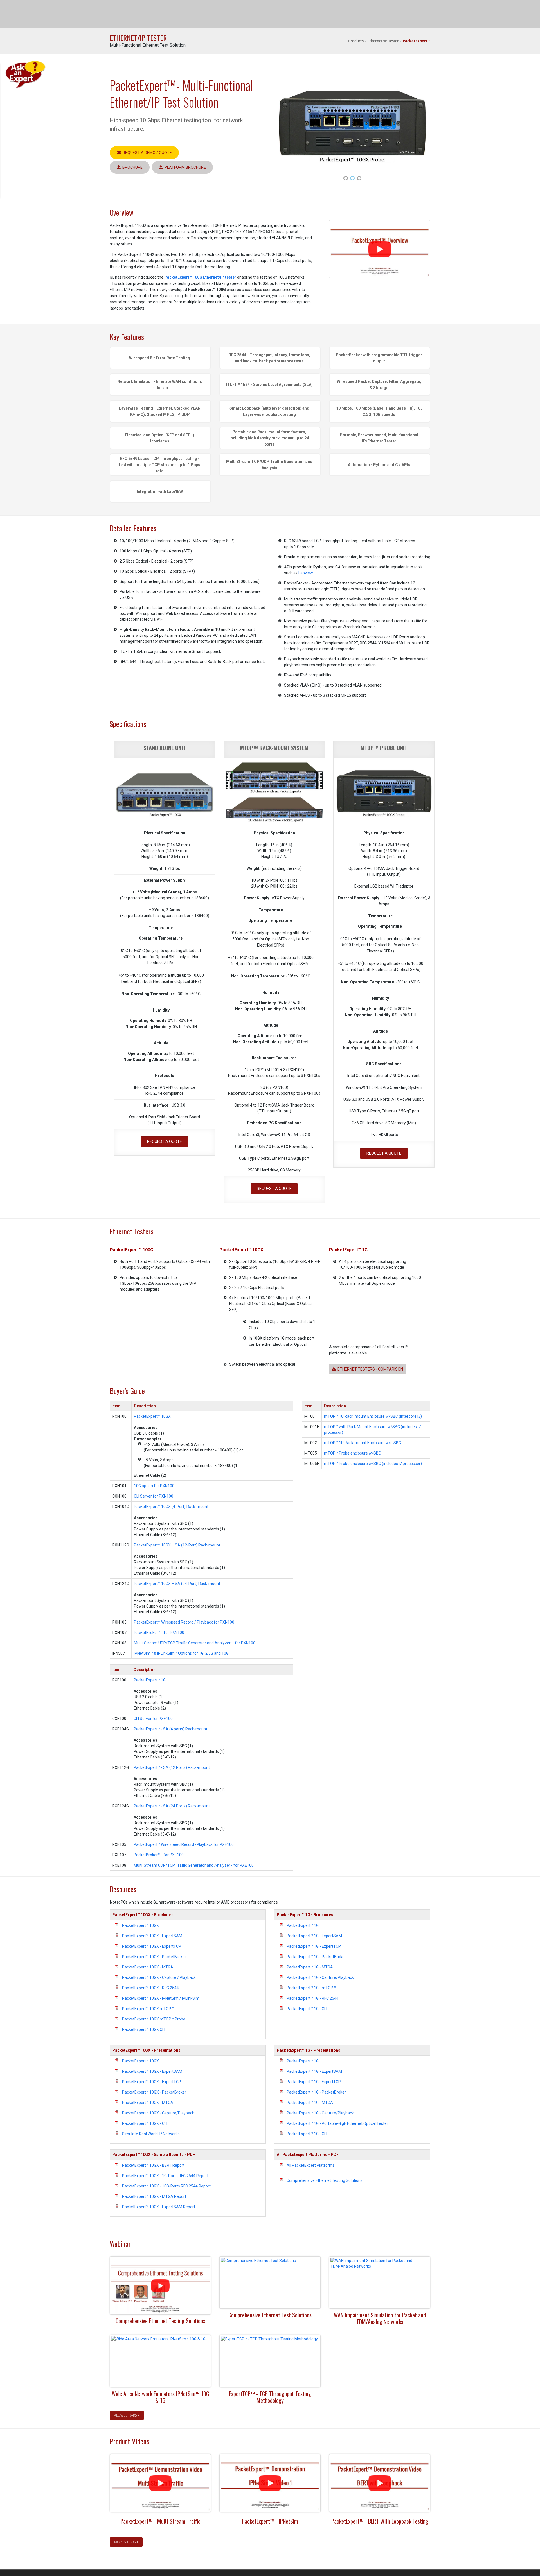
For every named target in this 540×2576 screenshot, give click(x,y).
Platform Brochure (184, 167)
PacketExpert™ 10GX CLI (144, 2029)
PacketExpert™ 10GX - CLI (145, 2123)
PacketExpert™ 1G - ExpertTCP (314, 1946)
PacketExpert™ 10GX (152, 1416)
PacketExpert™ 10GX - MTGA (148, 1967)
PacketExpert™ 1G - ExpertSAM (314, 1936)
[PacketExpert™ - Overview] (380, 249)
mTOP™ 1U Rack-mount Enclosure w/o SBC (363, 1443)
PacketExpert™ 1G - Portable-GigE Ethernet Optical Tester (337, 2123)
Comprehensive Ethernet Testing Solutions (325, 2180)
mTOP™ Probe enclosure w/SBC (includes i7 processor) (373, 1464)
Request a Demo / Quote (146, 153)
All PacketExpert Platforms (311, 2165)
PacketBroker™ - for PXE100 (159, 1855)
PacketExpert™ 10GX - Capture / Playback (159, 1977)
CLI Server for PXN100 (154, 1496)
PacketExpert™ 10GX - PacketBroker (154, 1957)
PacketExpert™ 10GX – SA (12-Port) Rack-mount (177, 1545)
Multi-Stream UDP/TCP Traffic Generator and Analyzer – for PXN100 (195, 1643)
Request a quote (165, 1141)
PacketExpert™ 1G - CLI (307, 2009)
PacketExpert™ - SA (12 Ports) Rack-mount (172, 1767)
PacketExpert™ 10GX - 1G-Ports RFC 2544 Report (165, 2176)
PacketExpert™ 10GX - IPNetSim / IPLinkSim (161, 1998)
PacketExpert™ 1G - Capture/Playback (320, 1977)
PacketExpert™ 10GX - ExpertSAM (152, 1936)
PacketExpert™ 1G (150, 1680)
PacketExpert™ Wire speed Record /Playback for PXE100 (184, 1844)
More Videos (125, 2542)
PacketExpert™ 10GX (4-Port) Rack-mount (171, 1507)
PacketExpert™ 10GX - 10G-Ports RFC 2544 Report (166, 2186)
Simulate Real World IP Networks (151, 2134)
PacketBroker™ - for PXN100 (159, 1633)
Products (356, 41)
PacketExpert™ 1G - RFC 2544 (313, 1998)
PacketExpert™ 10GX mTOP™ (148, 2009)
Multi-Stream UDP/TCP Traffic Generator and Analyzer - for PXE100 (194, 1865)
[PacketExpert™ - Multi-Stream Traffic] (160, 2483)
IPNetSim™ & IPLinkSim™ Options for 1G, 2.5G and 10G (181, 1653)
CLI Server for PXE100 (153, 1719)
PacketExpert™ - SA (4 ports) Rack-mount (170, 1729)
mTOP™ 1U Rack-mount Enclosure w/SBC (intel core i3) (373, 1416)
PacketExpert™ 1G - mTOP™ (311, 1988)
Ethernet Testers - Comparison (369, 1369)
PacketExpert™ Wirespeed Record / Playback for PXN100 (184, 1622)
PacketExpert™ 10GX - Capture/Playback (158, 2113)
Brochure (132, 167)
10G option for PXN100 (154, 1486)
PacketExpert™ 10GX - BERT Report (153, 2165)
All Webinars (126, 2415)
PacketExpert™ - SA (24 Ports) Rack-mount (172, 1806)
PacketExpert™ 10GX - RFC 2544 (150, 1988)
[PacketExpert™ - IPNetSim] (270, 2483)
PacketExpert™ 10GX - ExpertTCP (152, 1946)
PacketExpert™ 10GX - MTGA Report (154, 2196)
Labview (306, 573)
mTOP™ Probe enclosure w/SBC (353, 1453)
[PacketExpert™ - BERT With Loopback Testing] (380, 2483)
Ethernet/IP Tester (383, 41)
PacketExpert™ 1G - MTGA (310, 1967)
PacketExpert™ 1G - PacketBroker (316, 1957)
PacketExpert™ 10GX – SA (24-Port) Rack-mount (177, 1584)
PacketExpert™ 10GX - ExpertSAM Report (159, 2207)
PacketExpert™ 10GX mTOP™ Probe (154, 2019)
